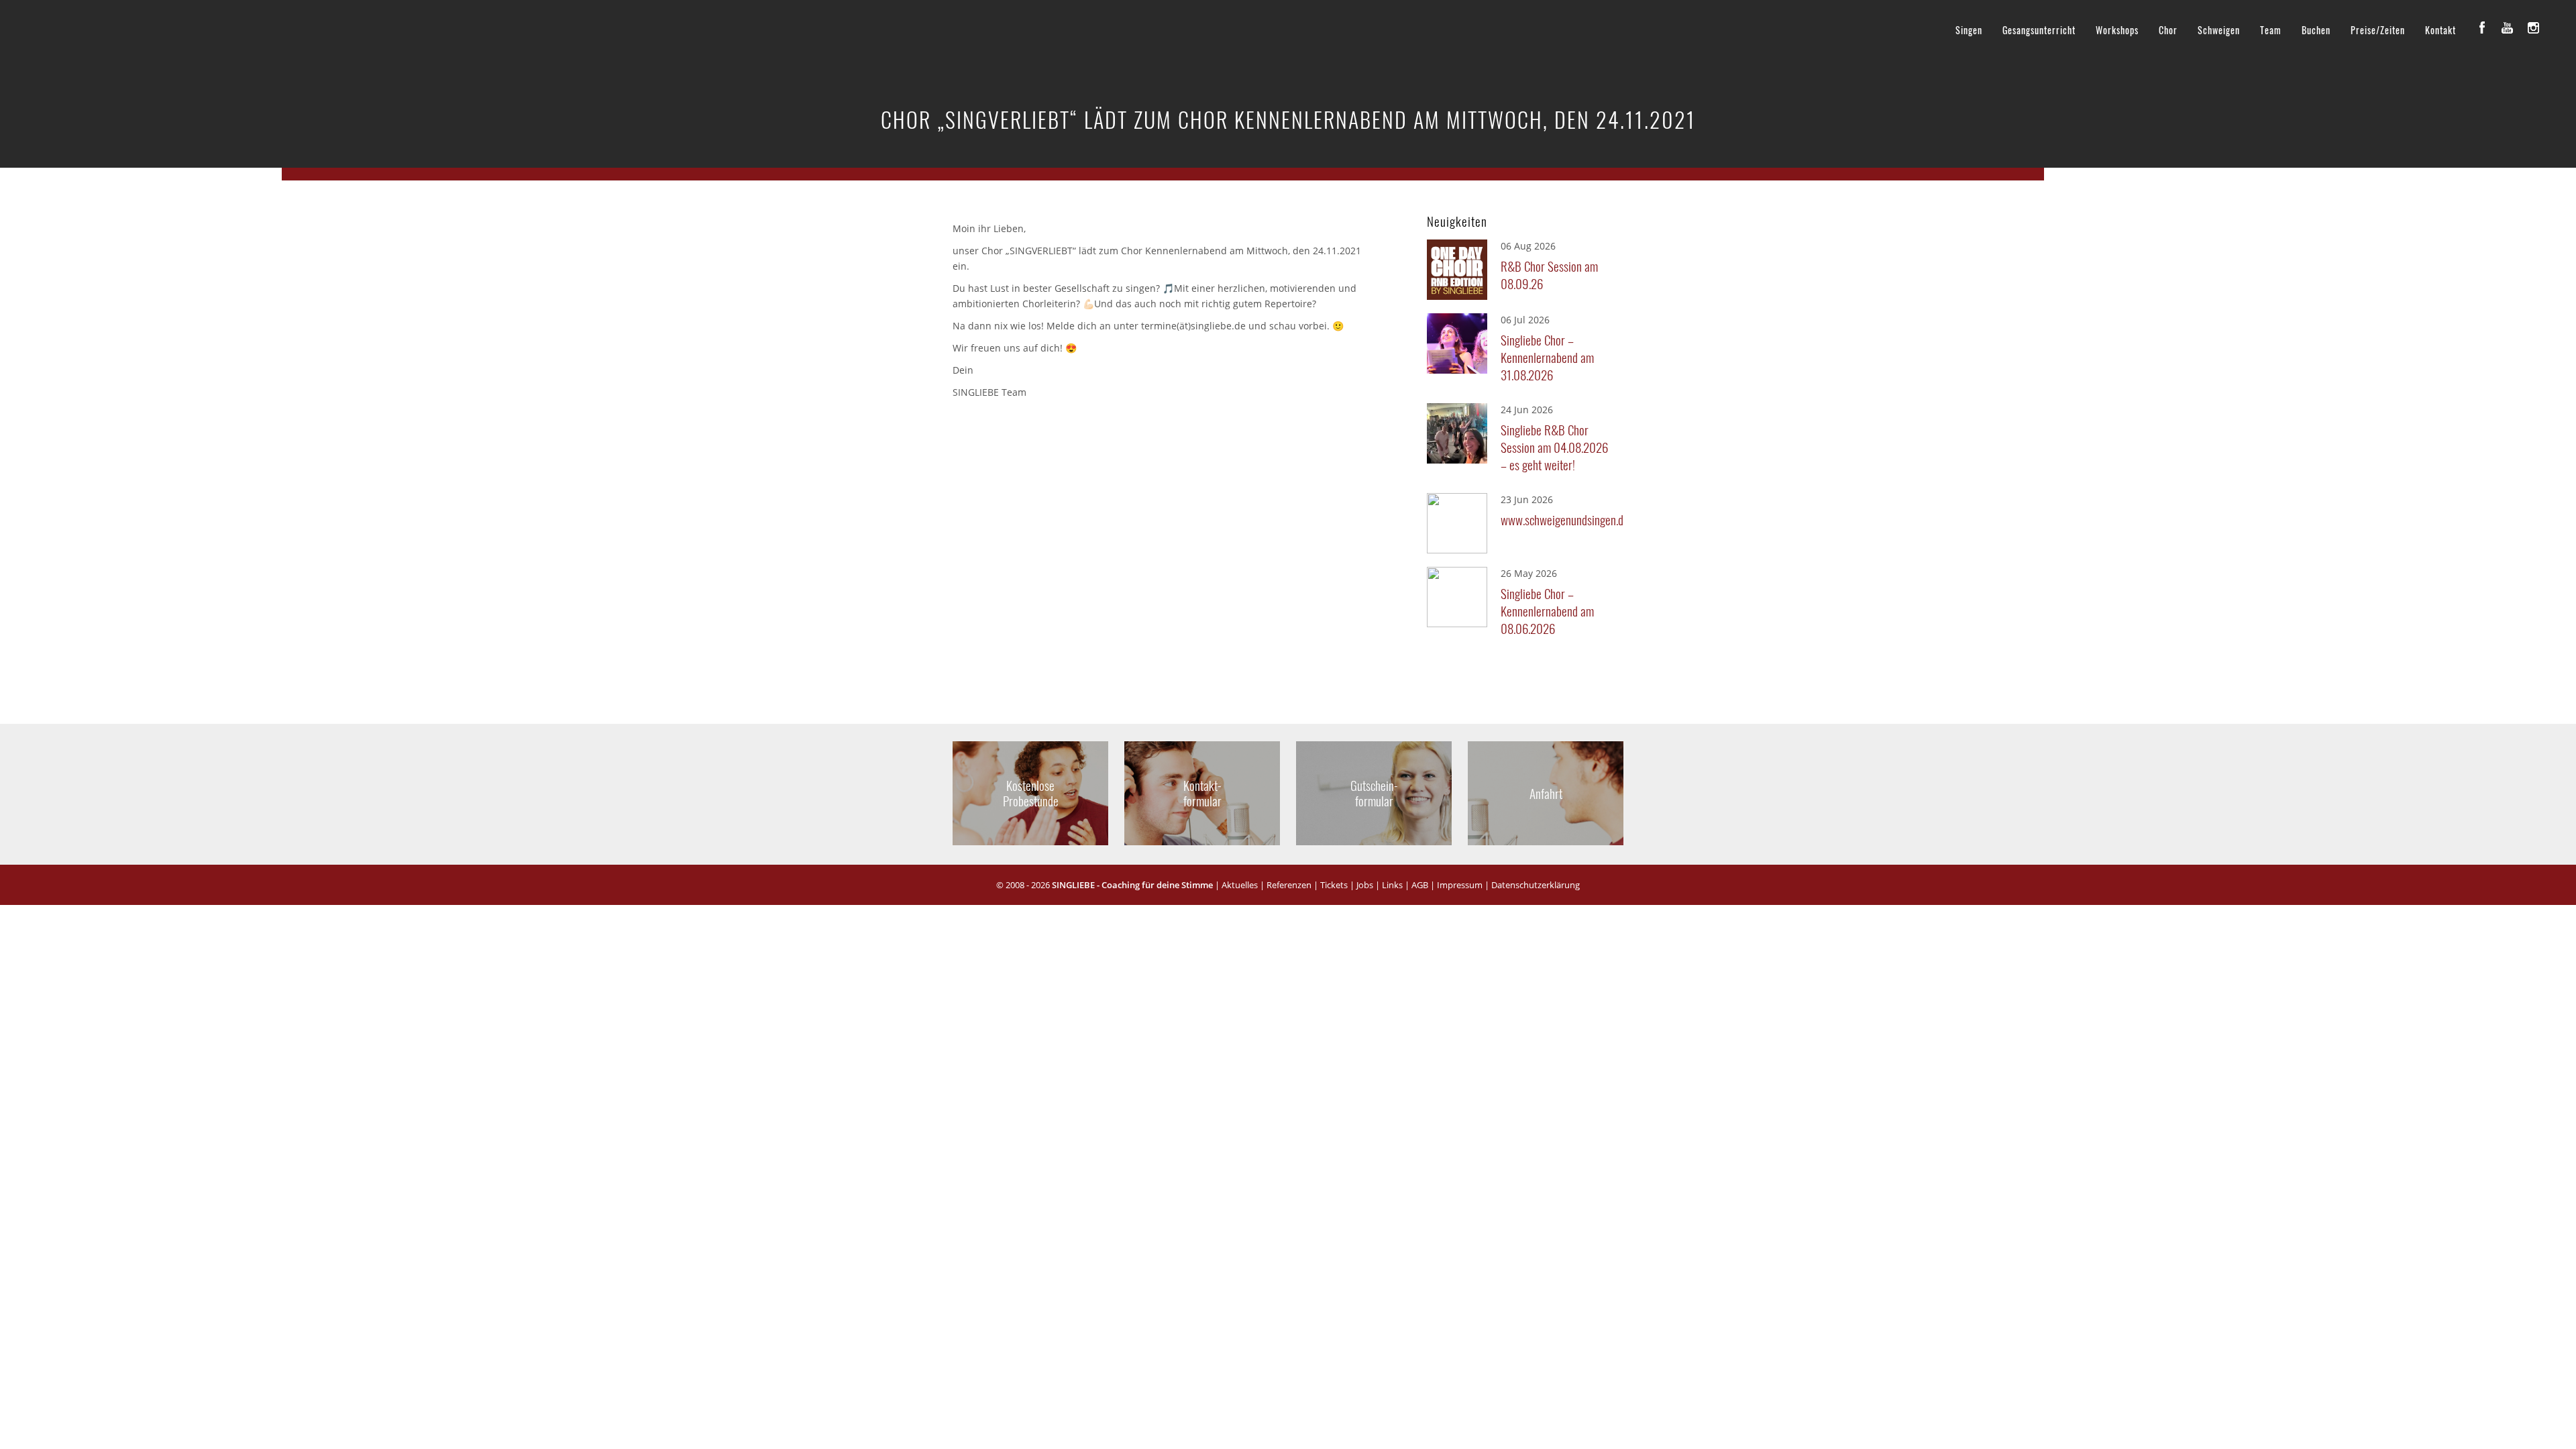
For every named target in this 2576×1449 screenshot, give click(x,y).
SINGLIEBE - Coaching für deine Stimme (1132, 885)
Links (1392, 885)
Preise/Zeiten (2378, 30)
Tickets (1334, 885)
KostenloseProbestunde (1031, 793)
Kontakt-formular (1202, 793)
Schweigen (2219, 30)
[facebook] (2482, 28)
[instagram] (2533, 28)
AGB (1420, 885)
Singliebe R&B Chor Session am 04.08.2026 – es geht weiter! (1554, 447)
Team (2271, 30)
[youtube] (2508, 28)
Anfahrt (1546, 793)
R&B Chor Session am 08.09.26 (1549, 274)
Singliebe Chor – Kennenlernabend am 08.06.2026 (1547, 610)
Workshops (2117, 30)
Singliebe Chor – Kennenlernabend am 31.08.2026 (1547, 357)
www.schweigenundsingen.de (1558, 519)
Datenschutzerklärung (1536, 885)
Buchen (2316, 30)
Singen (1969, 30)
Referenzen (1289, 885)
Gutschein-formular (1374, 793)
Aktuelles (1240, 885)
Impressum (1460, 885)
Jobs (1365, 885)
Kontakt (2440, 30)
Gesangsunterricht (2039, 30)
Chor (2168, 30)
